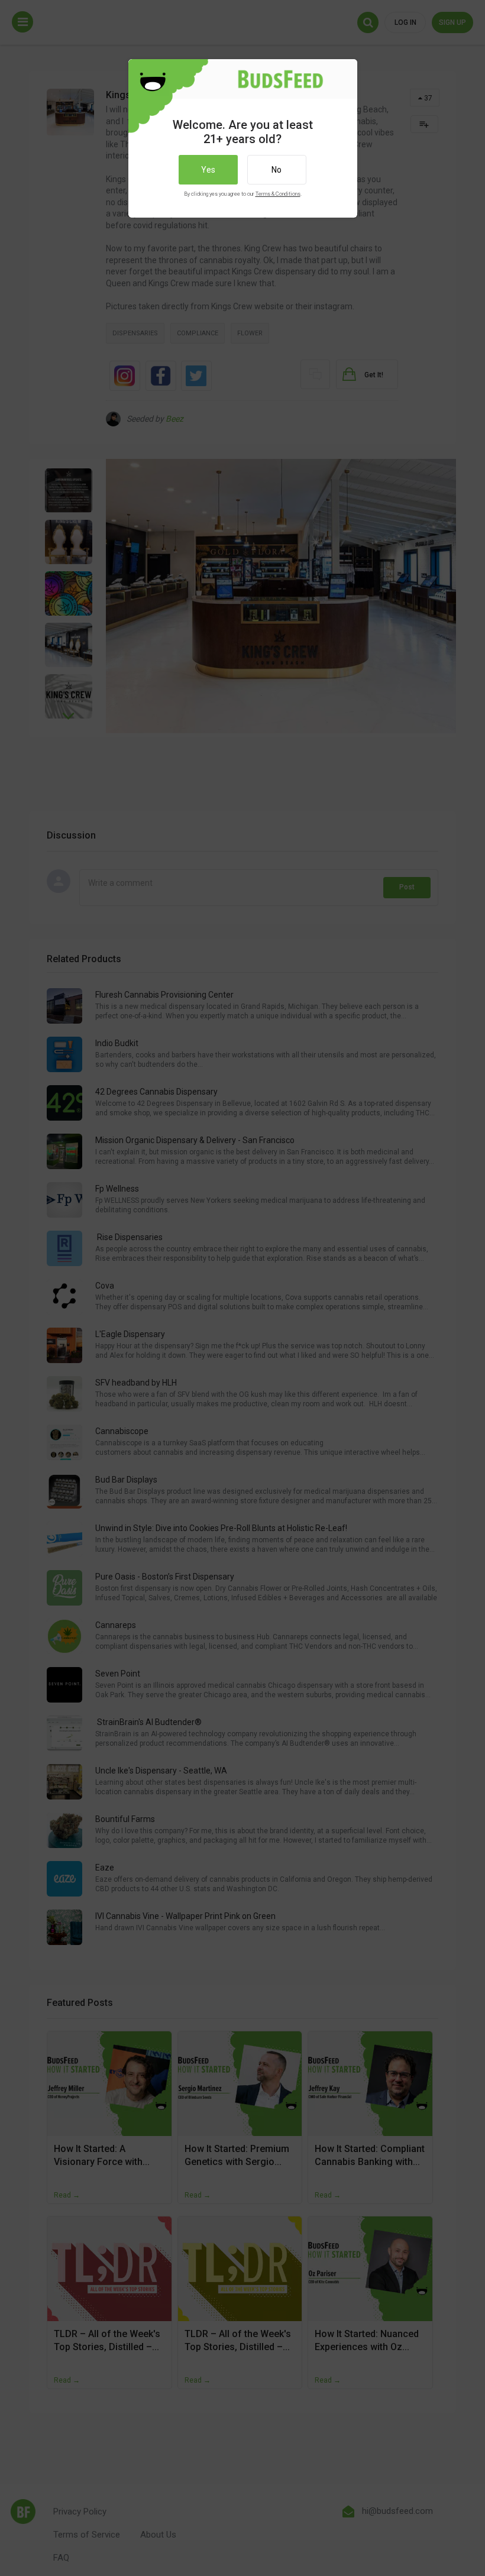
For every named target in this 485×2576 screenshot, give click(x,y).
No (277, 170)
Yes (208, 170)
